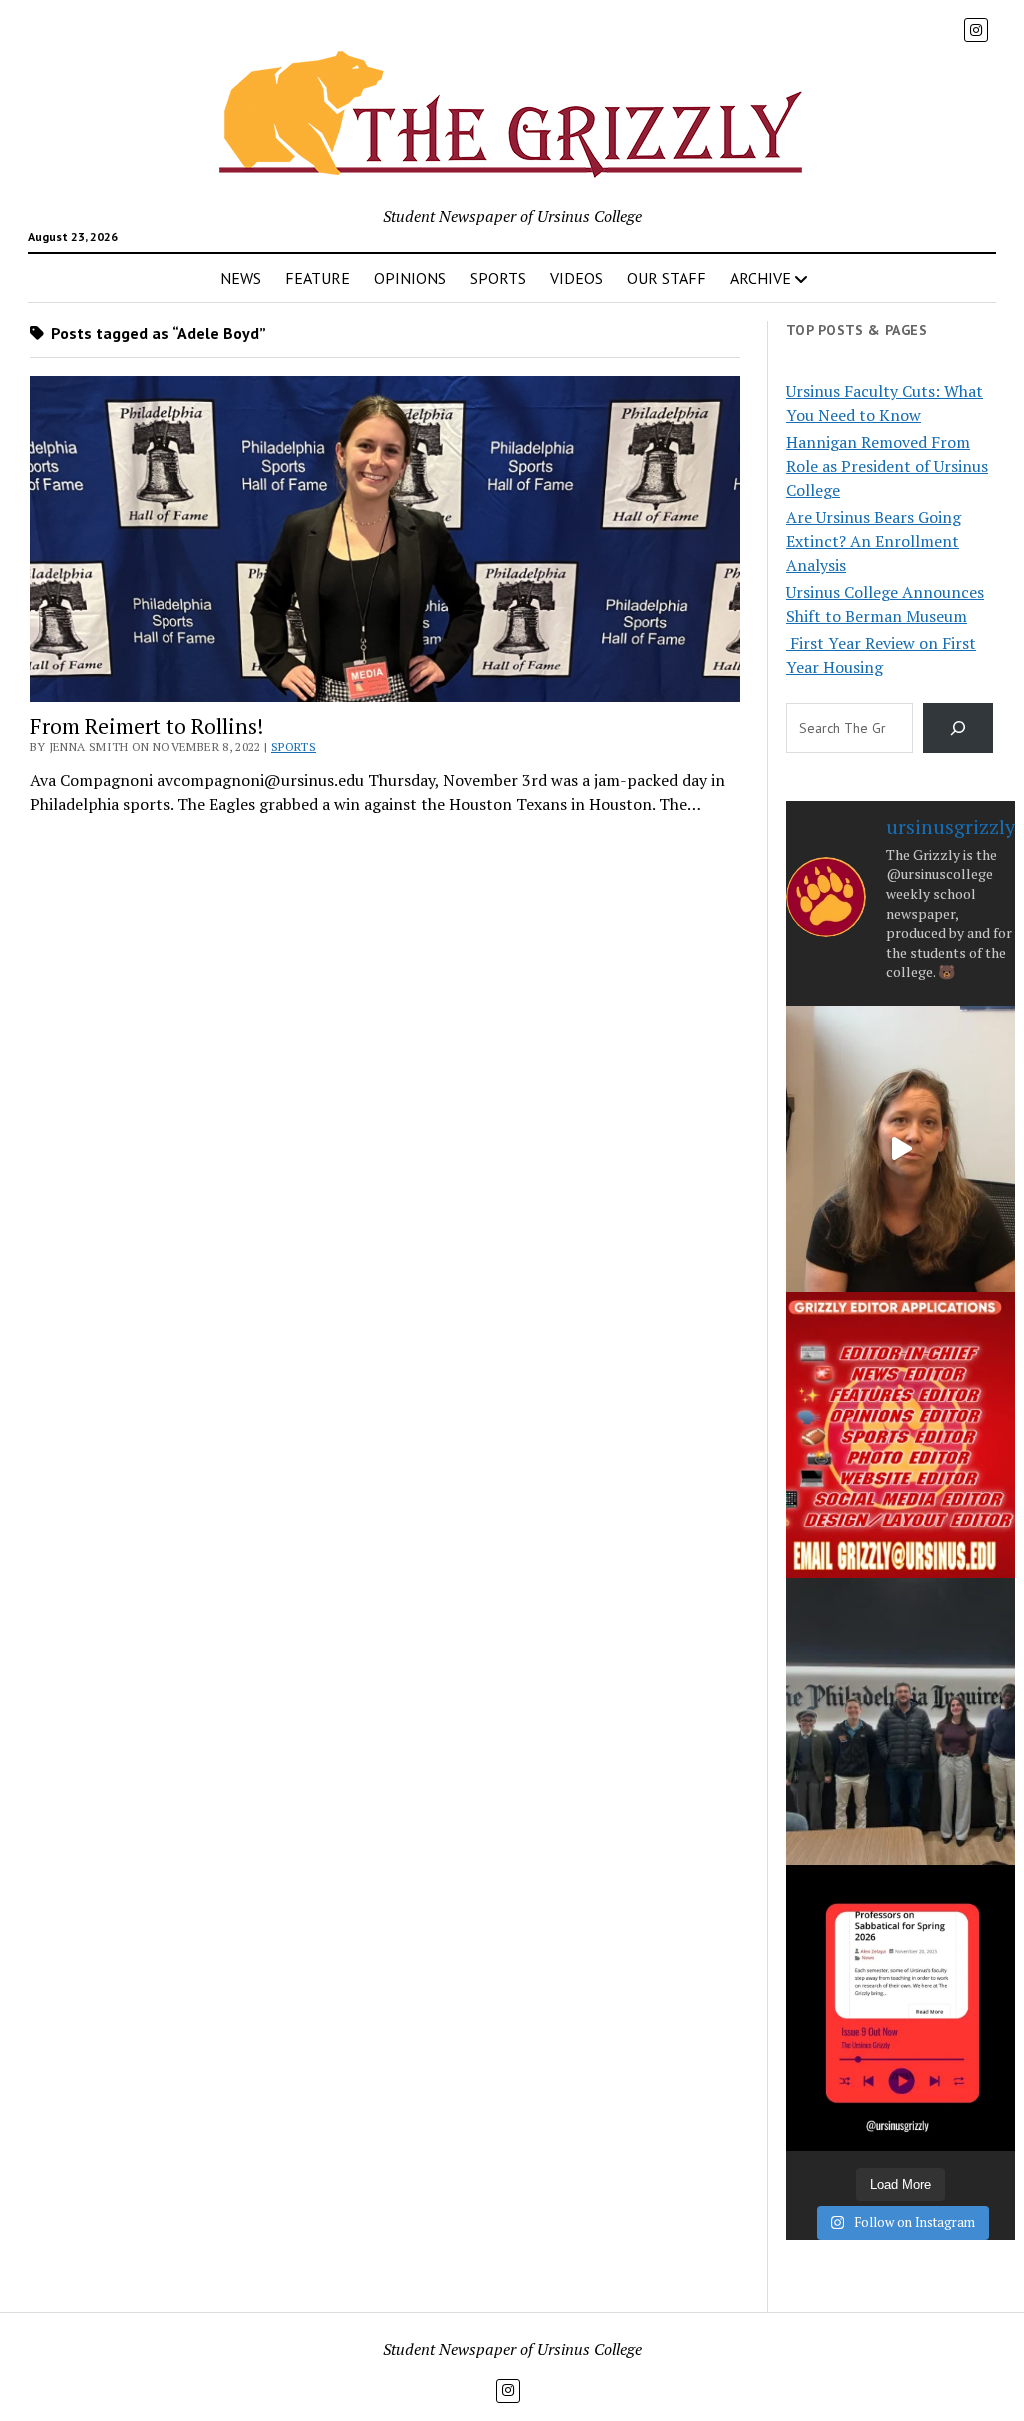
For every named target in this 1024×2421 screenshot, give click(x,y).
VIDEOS (576, 278)
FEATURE (317, 278)
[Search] (958, 727)
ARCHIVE (760, 278)
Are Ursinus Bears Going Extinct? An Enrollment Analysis (873, 541)
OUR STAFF (666, 278)
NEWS (240, 278)
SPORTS (498, 278)
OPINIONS (410, 278)
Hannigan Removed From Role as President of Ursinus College (887, 466)
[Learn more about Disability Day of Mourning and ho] (900, 1149)
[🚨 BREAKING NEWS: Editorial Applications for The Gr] (900, 1435)
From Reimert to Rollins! (146, 726)
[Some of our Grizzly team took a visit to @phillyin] (900, 1721)
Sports (293, 746)
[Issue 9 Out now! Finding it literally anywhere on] (900, 2008)
